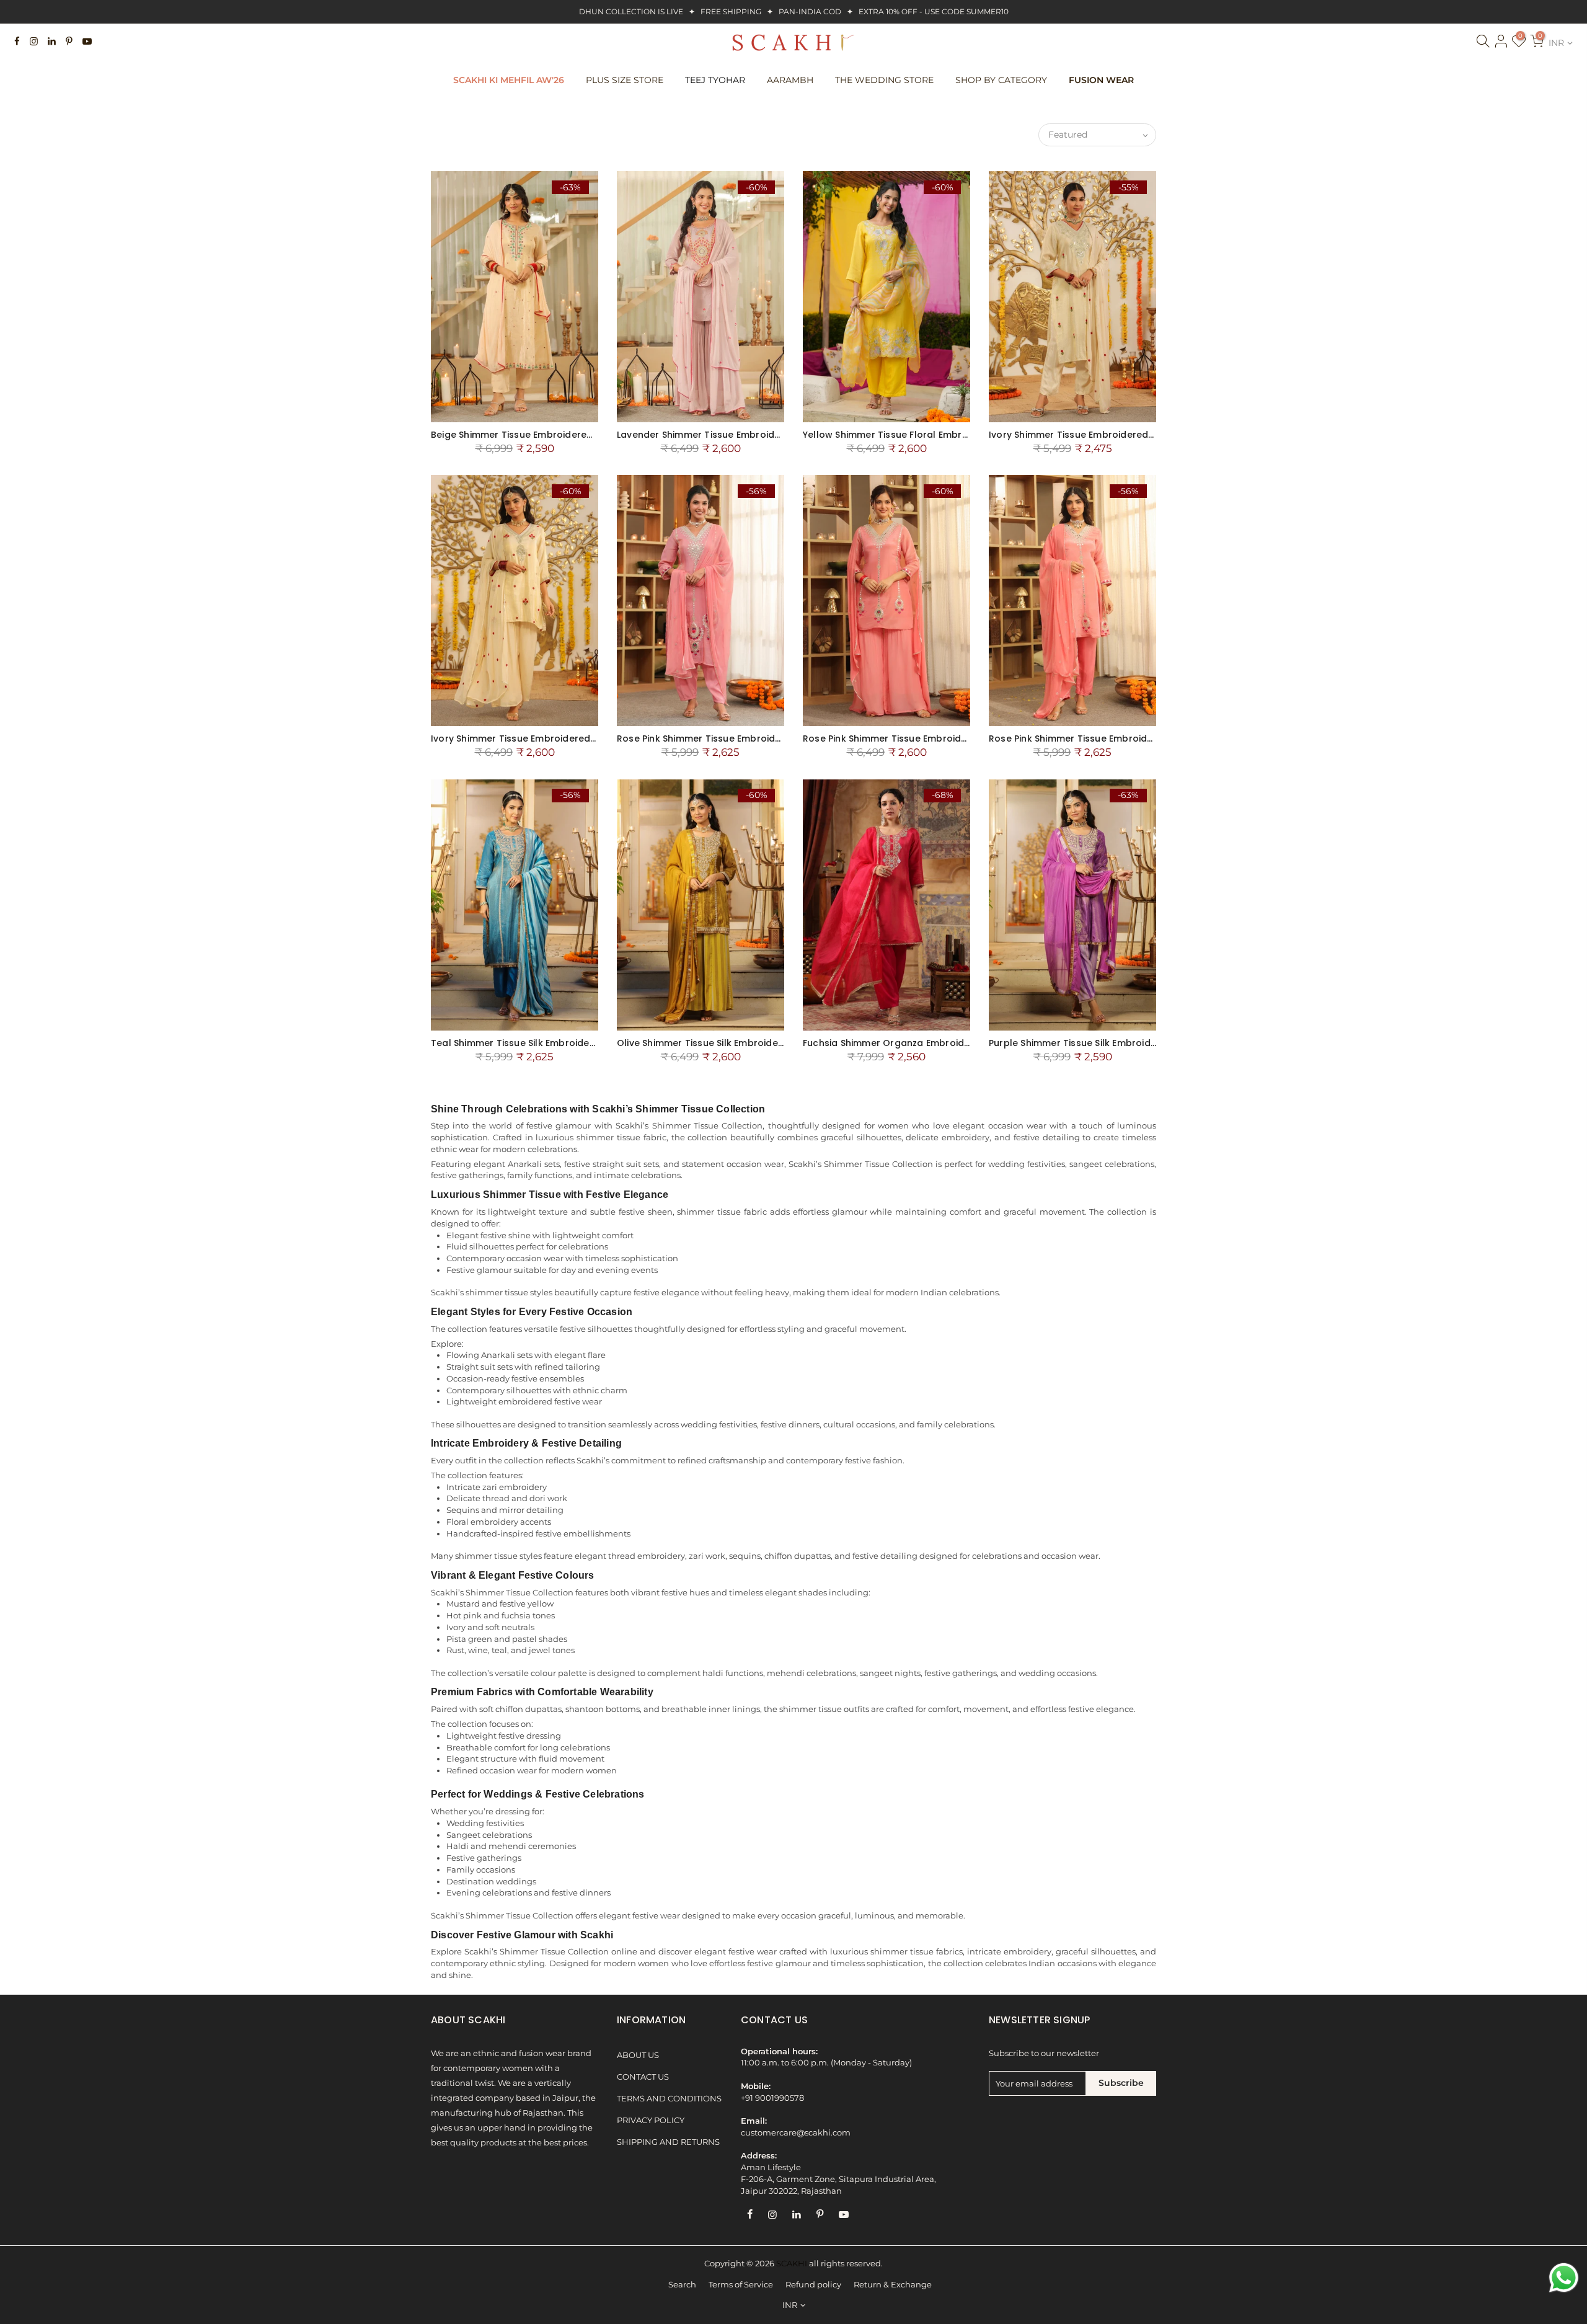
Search (682, 2285)
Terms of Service (741, 2285)
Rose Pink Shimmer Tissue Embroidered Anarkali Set (1108, 738)
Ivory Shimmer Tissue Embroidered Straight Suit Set (1107, 435)
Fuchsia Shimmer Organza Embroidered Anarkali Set (923, 1043)
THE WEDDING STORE (884, 80)
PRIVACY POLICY (651, 2120)
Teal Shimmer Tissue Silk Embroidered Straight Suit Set (556, 1043)
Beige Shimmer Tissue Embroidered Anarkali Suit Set (550, 435)
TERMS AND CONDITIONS (669, 2099)
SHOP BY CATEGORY (1001, 80)
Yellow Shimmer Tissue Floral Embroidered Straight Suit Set (939, 435)
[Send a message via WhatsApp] (1564, 2278)
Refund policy (813, 2285)
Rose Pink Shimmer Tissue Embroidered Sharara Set (922, 738)
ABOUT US (638, 2055)
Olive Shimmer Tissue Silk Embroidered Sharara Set (734, 1043)
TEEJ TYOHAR (715, 80)
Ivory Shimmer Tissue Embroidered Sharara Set (539, 738)
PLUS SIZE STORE (625, 80)
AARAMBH (790, 80)
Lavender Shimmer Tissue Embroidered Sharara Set (735, 435)
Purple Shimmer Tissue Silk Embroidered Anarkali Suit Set (1119, 1043)
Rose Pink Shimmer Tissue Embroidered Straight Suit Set (745, 738)
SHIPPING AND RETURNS (668, 2142)
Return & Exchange (893, 2285)
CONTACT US (643, 2077)
